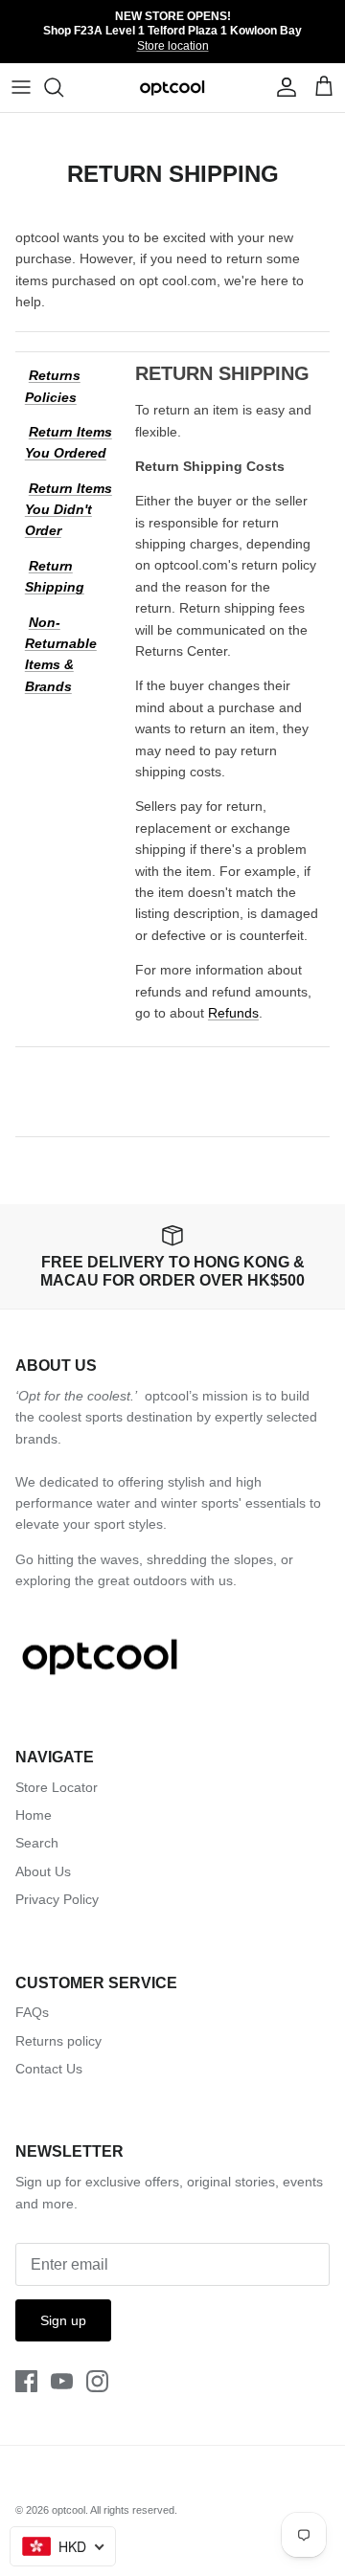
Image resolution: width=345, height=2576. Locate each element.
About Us (43, 1871)
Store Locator (57, 1787)
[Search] (63, 87)
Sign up (63, 2320)
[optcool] (173, 88)
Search (37, 1843)
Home (34, 1815)
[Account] (282, 87)
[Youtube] (62, 2381)
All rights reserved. (134, 2510)
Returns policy (58, 2041)
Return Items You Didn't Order (69, 510)
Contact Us (49, 2069)
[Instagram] (97, 2381)
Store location (173, 46)
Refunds (233, 1013)
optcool (69, 2510)
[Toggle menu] (21, 87)
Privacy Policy (57, 1899)
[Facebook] (26, 2381)
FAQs (32, 2012)
